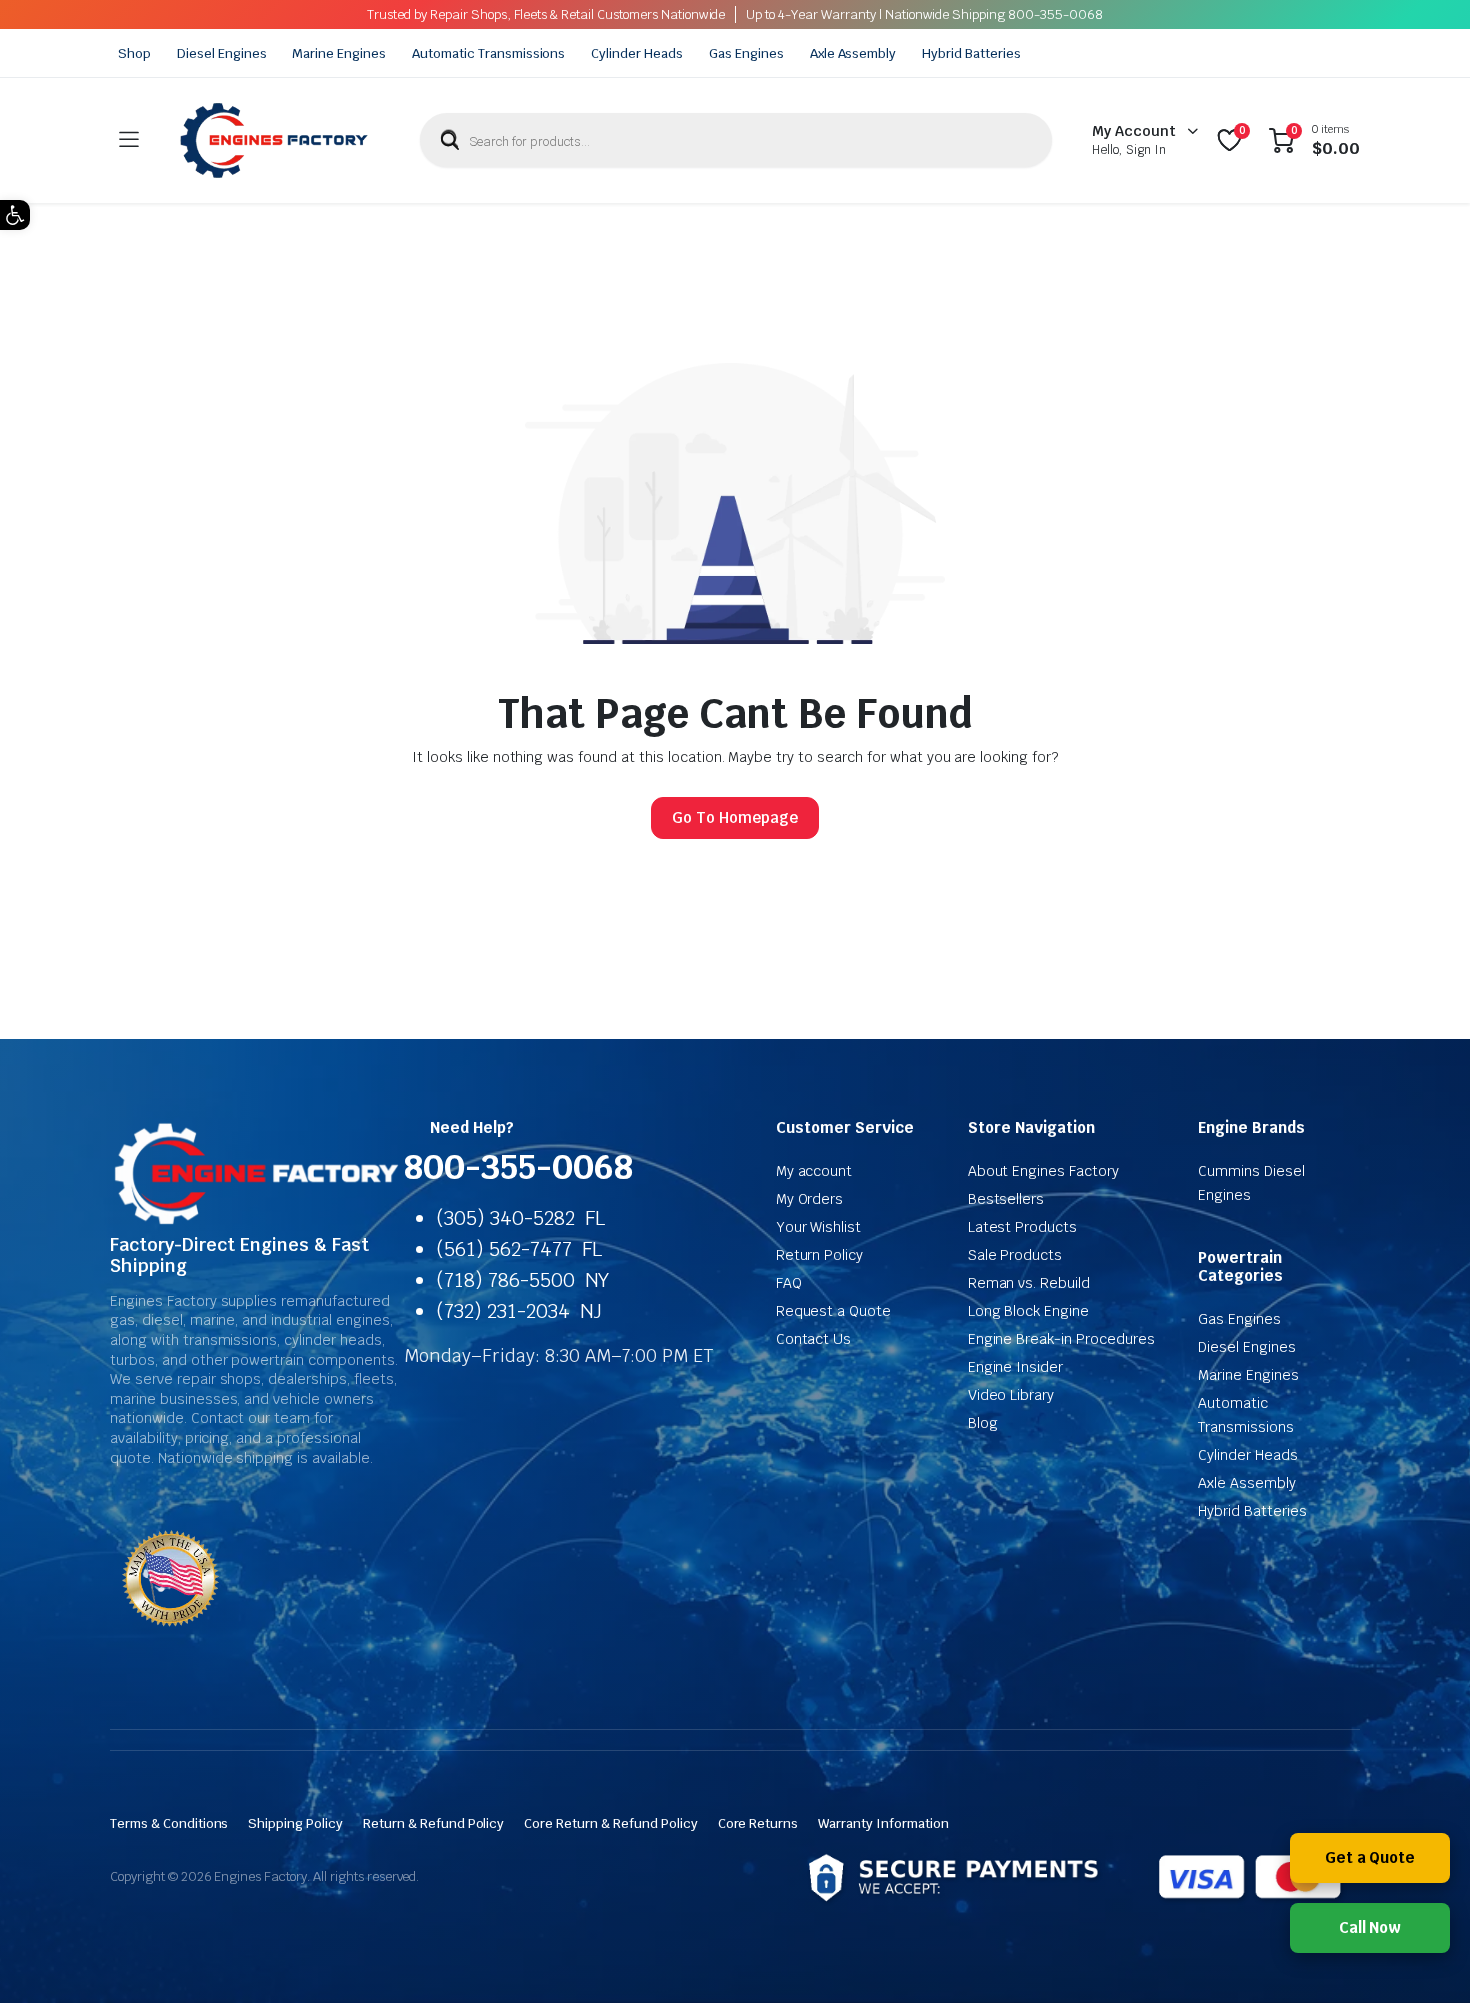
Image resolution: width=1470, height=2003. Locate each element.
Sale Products (1015, 1255)
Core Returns (758, 1823)
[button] (15, 215)
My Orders (810, 1199)
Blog (983, 1423)
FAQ (789, 1283)
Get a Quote (1370, 1857)
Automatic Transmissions (488, 53)
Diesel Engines (222, 53)
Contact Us (814, 1339)
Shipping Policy (295, 1823)
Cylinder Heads (637, 53)
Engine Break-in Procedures (1061, 1339)
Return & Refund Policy (433, 1823)
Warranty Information (883, 1823)
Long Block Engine (1029, 1311)
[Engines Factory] (274, 140)
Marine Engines (339, 53)
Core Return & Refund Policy (610, 1823)
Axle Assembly (853, 53)
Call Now (1370, 1927)
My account (814, 1171)
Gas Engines (746, 53)
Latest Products (1023, 1227)
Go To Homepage (735, 817)
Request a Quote (834, 1311)
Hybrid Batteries (971, 53)
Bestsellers (1006, 1199)
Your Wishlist (819, 1227)
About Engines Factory (1043, 1171)
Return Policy (820, 1255)
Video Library (1011, 1395)
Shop (134, 53)
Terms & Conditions (169, 1823)
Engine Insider (1016, 1367)
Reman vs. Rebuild (1029, 1283)
